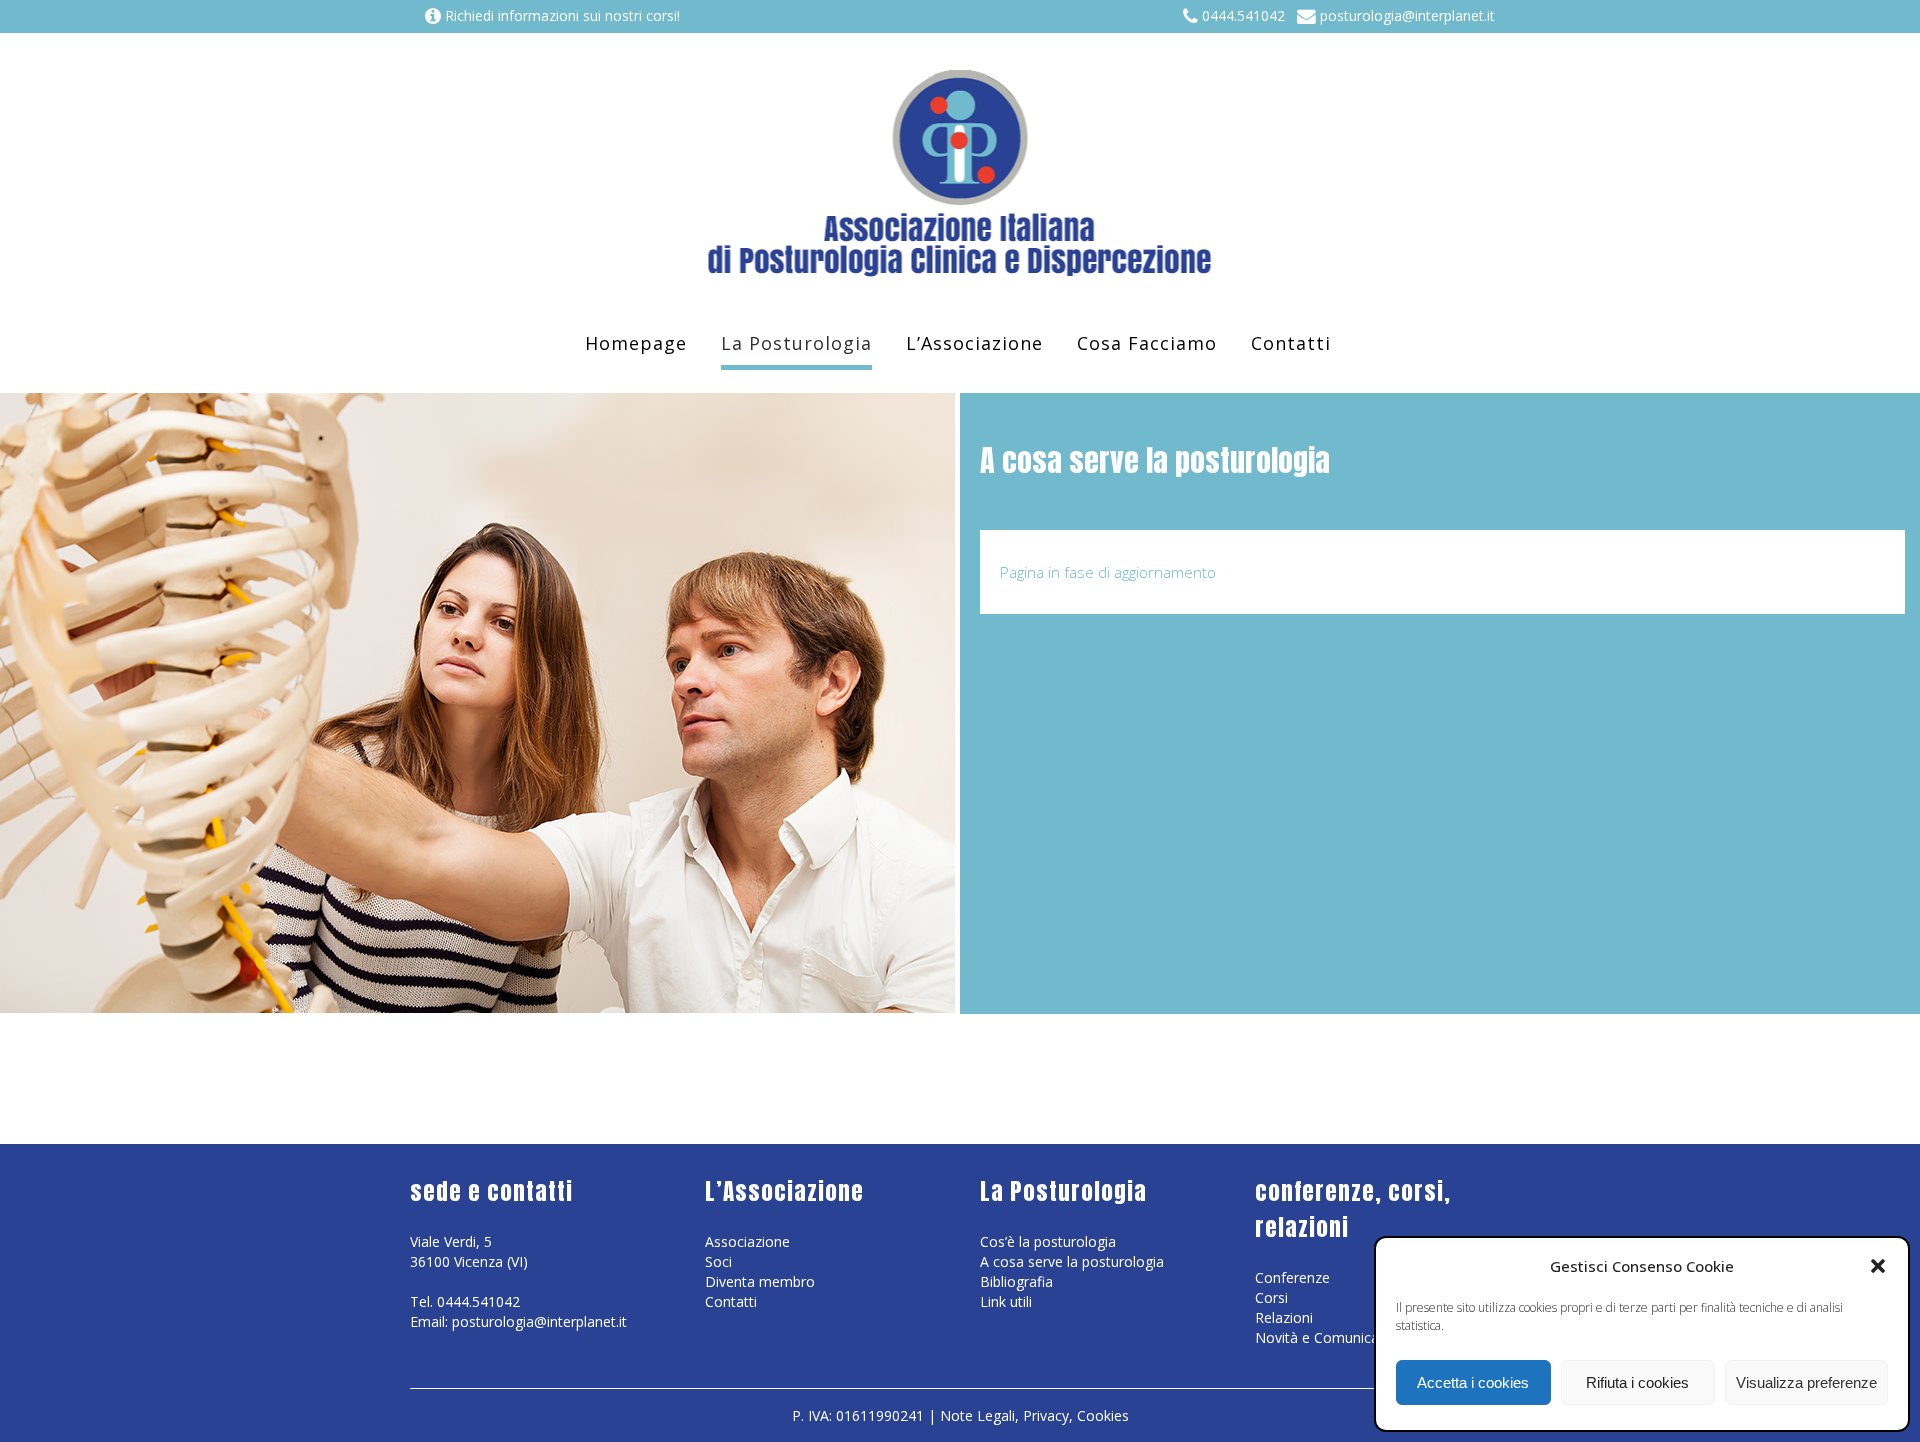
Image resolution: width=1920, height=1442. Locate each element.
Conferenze (1292, 1277)
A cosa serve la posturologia (1072, 1261)
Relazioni (1284, 1317)
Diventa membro (760, 1281)
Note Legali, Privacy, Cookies (1034, 1415)
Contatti (731, 1301)
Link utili (1006, 1301)
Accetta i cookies (1473, 1382)
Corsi (1271, 1297)
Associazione (747, 1241)
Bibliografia (1016, 1281)
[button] (1878, 1266)
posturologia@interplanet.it (1405, 15)
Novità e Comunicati (1321, 1337)
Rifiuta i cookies (1637, 1382)
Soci (718, 1261)
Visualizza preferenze (1806, 1382)
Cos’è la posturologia (1048, 1241)
